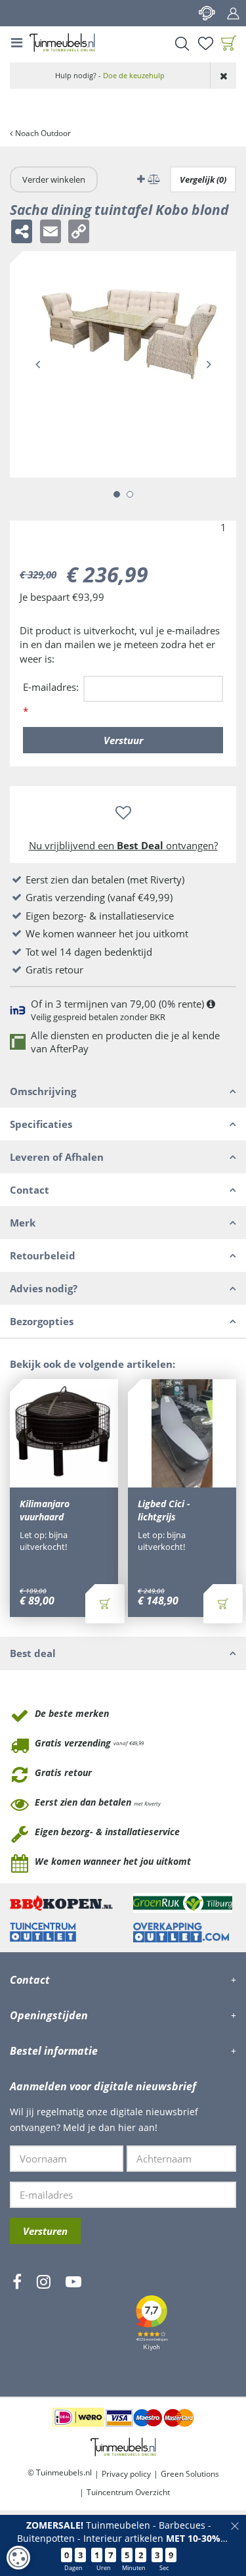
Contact (207, 13)
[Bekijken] (229, 43)
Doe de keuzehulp (134, 75)
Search (182, 43)
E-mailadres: (51, 699)
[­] (17, 2320)
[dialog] (18, 2558)
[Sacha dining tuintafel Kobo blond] (123, 364)
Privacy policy (126, 2474)
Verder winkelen (54, 179)
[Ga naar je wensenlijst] (205, 43)
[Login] (233, 13)
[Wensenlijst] (205, 43)
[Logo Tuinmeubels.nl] (62, 43)
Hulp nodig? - (110, 75)
